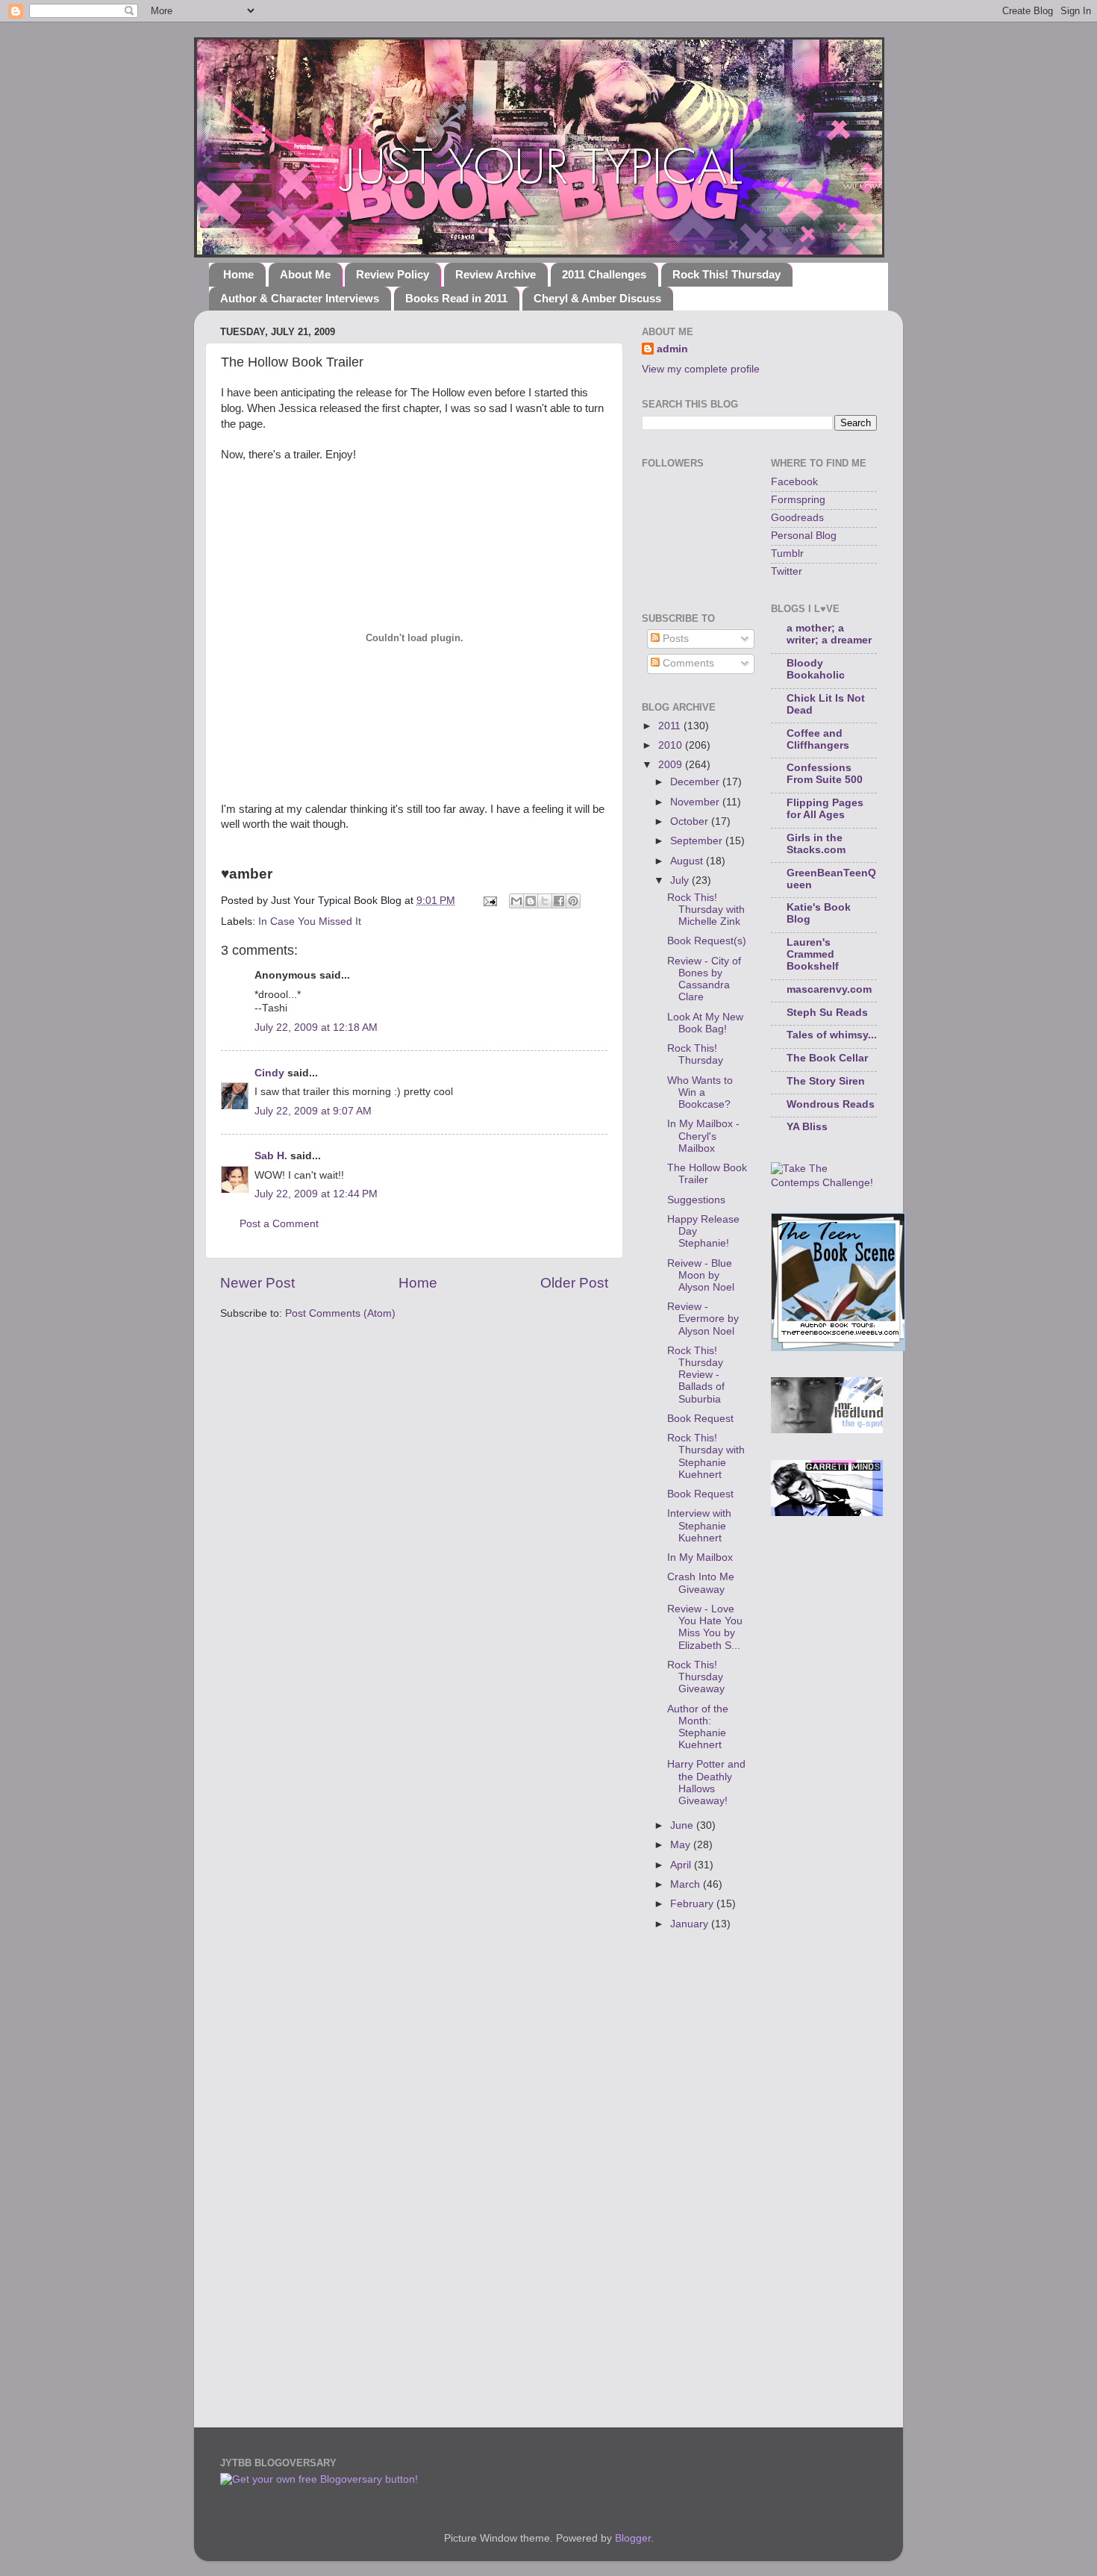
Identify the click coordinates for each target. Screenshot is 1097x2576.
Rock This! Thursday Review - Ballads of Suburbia (696, 1375)
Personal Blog (804, 536)
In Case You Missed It (310, 921)
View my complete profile (701, 369)
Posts (674, 639)
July (681, 880)
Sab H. (271, 1156)
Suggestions (696, 1200)
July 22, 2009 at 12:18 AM (316, 1027)
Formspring (798, 500)
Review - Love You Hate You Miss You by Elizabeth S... (705, 1627)
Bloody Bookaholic (816, 669)
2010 (672, 745)
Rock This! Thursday (726, 274)
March (687, 1884)
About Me (305, 274)
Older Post (574, 1283)
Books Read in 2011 (456, 298)
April (682, 1865)
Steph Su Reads (827, 1013)
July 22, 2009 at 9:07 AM (313, 1111)
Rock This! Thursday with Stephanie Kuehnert (706, 1456)
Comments (687, 663)
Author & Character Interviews (300, 298)
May (682, 1845)
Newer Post (257, 1283)
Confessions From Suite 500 (825, 774)
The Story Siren (826, 1081)
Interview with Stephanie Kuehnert (699, 1525)
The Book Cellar (827, 1058)
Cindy (269, 1073)
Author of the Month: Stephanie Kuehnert (698, 1727)
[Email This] (516, 901)
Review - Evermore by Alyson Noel (703, 1319)
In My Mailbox (700, 1557)
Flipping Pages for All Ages (825, 809)
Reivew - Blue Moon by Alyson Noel (701, 1275)
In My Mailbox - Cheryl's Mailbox (703, 1136)
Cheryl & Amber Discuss (597, 298)
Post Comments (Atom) (340, 1313)
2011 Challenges (604, 274)
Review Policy (393, 274)
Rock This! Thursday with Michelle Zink (706, 910)
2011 (671, 726)
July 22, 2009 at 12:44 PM (316, 1194)
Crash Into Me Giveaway (701, 1583)
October (691, 821)
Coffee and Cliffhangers (818, 739)
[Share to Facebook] (559, 901)
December (696, 782)
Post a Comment (279, 1224)
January (691, 1924)
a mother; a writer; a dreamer (829, 634)
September (698, 841)
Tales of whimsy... (832, 1035)
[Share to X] (545, 901)
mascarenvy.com (829, 989)
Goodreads (797, 518)
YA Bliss (807, 1127)
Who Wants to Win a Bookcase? (700, 1092)
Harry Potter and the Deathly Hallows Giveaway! (706, 1783)
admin (672, 349)
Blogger (633, 2538)
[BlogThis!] (531, 901)
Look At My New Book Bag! (705, 1023)
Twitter (787, 571)
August (688, 861)
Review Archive (496, 274)
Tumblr (787, 553)
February (693, 1904)
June (683, 1825)
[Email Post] (489, 901)
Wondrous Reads (831, 1104)
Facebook (794, 482)
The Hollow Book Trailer (707, 1174)
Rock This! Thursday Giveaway (696, 1677)
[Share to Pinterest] (573, 901)
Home (238, 274)
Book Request (700, 1419)
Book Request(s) (707, 941)
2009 (672, 765)
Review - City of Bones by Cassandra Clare (704, 979)
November (696, 802)
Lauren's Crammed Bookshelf (813, 954)
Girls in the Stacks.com (816, 844)
